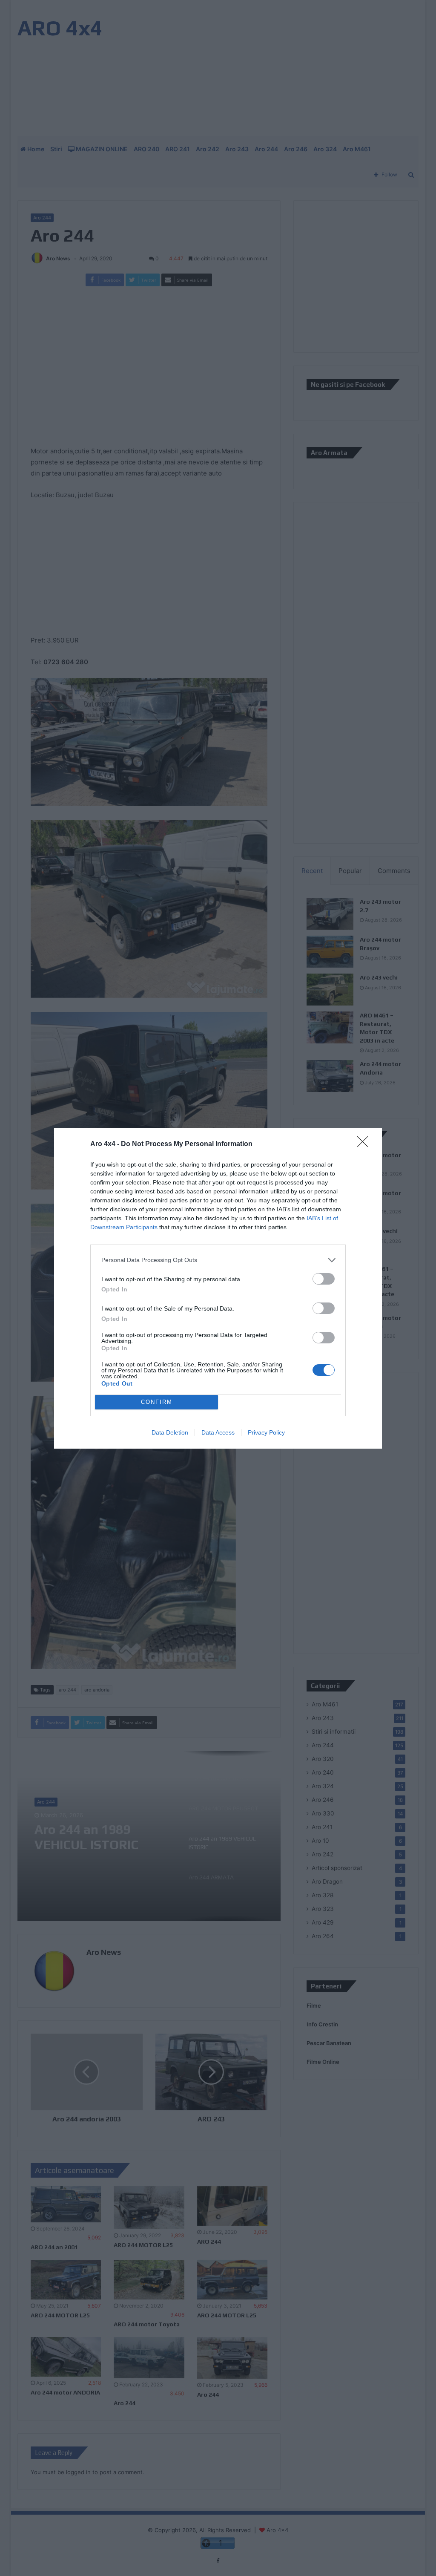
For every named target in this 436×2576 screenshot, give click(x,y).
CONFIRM (157, 1402)
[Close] (365, 1144)
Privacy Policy (266, 1432)
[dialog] (218, 1288)
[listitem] (218, 1260)
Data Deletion (170, 1432)
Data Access (218, 1432)
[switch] (324, 1279)
